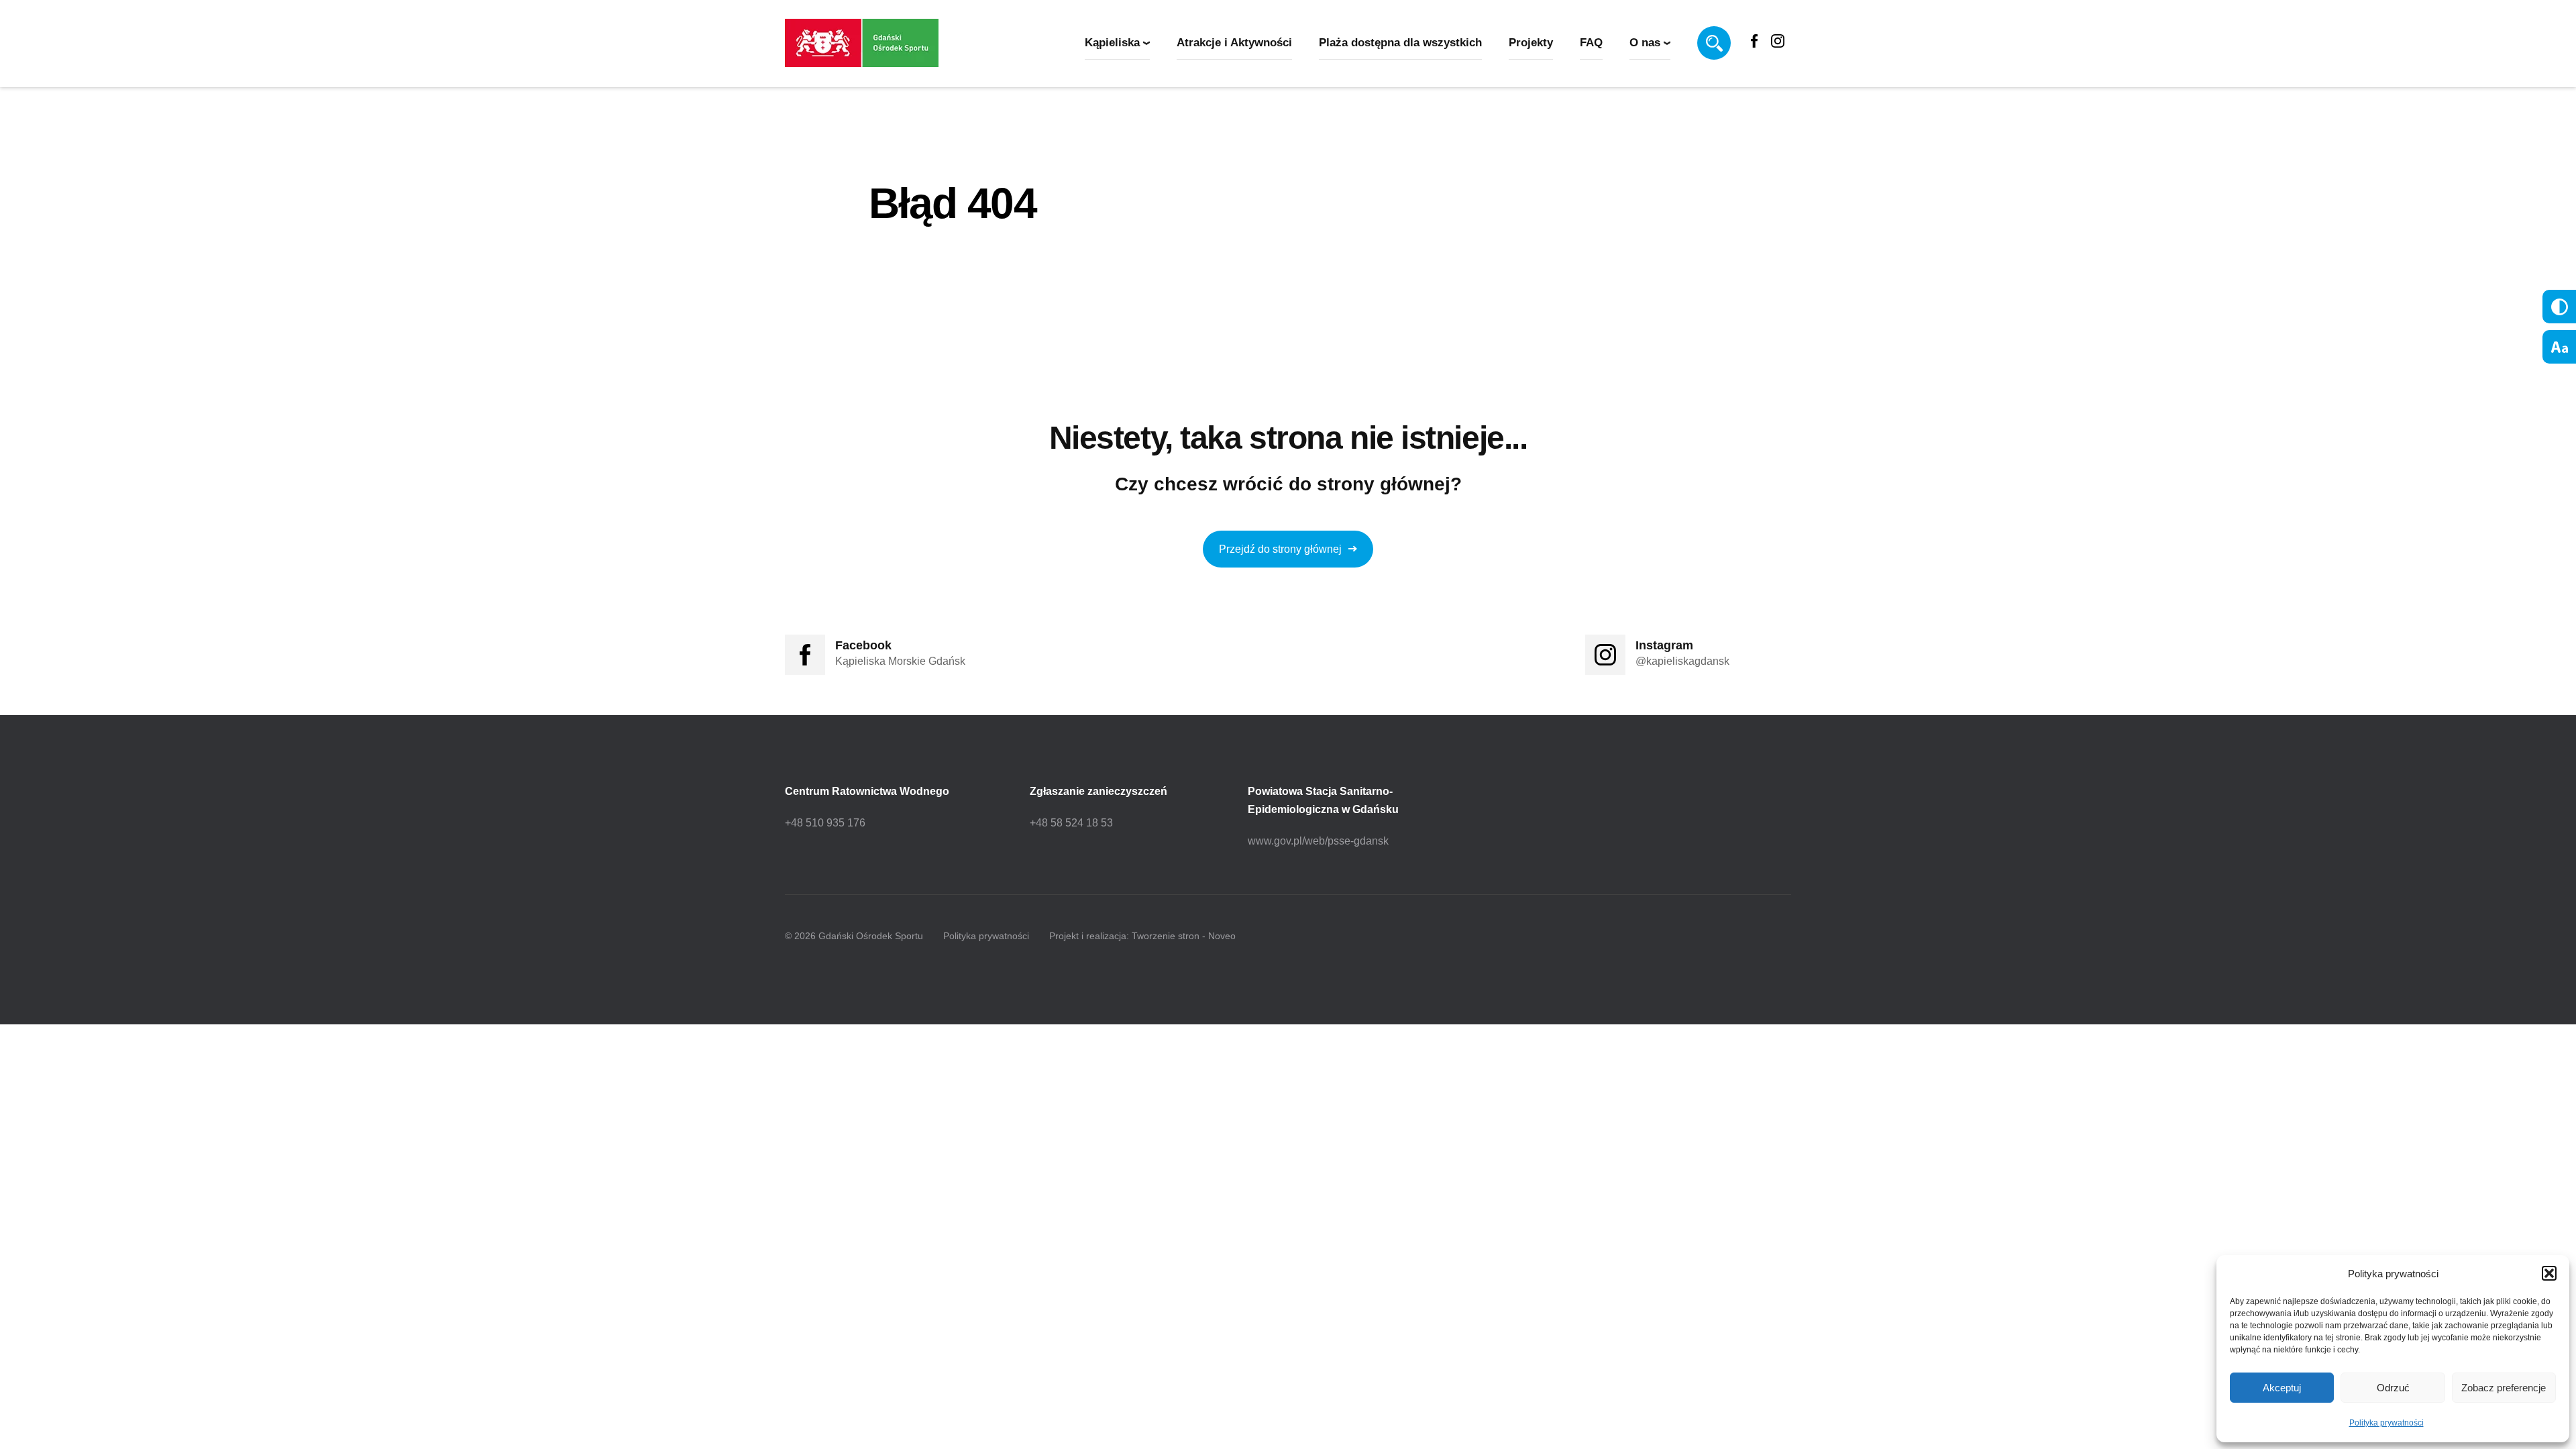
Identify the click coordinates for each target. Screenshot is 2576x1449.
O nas (1645, 43)
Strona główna (910, 260)
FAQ (1591, 43)
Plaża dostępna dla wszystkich (1400, 43)
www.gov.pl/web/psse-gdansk (1318, 841)
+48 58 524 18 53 (1071, 823)
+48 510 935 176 (825, 823)
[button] (2549, 1273)
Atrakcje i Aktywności (1234, 43)
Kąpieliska (1112, 43)
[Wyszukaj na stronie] (1714, 43)
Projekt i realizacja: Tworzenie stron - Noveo (1142, 936)
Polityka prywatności (2386, 1423)
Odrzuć (2393, 1388)
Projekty (1531, 43)
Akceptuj (2282, 1388)
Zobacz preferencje (2504, 1388)
